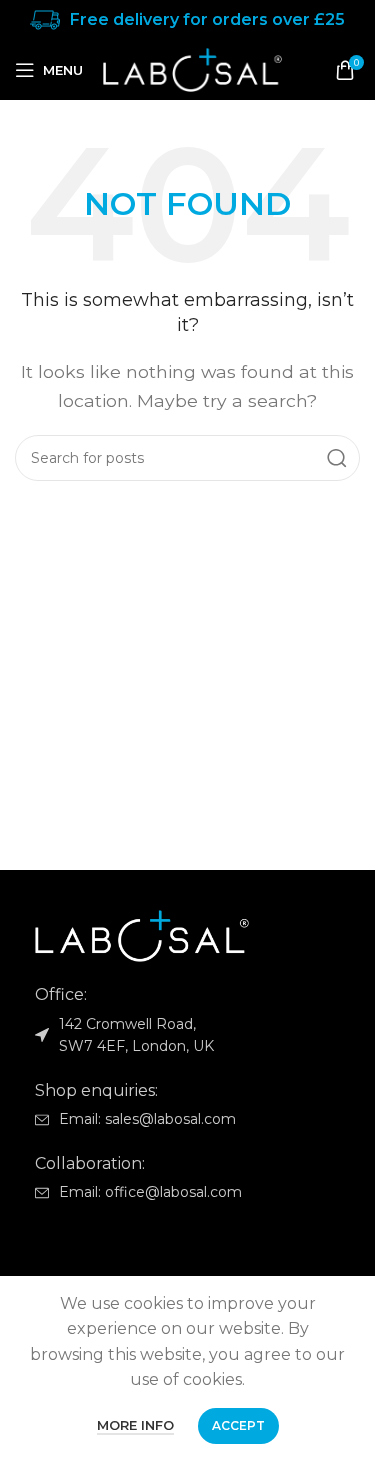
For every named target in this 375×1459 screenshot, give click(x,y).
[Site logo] (192, 68)
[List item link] (187, 1119)
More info (135, 1425)
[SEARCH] (337, 458)
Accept (238, 1425)
